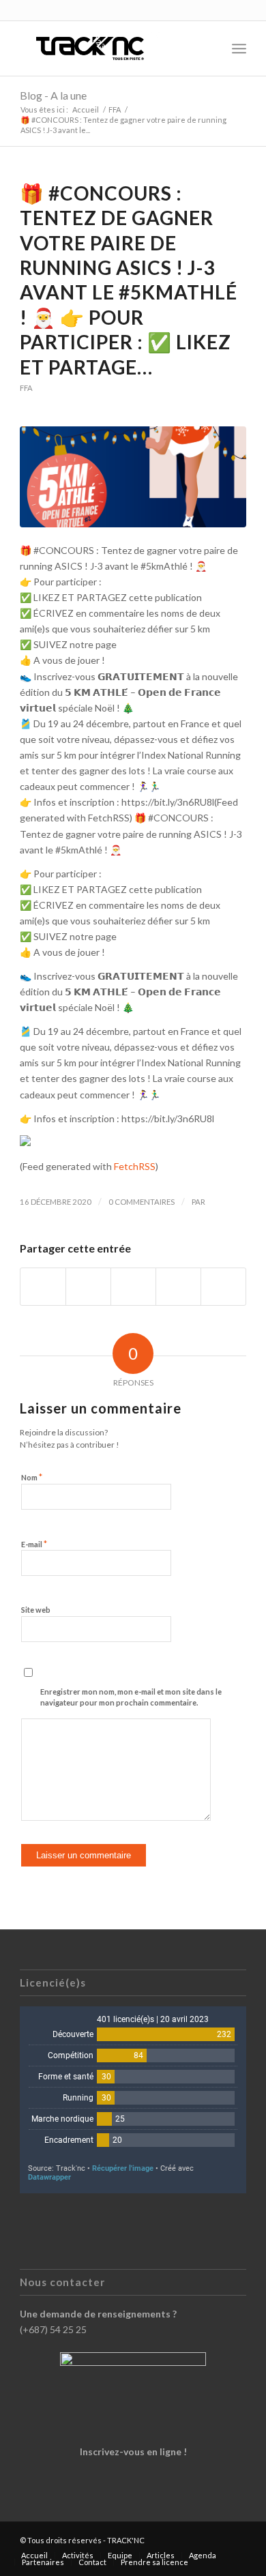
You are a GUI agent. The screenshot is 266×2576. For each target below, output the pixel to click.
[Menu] (239, 48)
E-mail (34, 1544)
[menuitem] (209, 48)
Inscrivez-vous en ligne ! (133, 2451)
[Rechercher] (209, 48)
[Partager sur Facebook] (43, 1287)
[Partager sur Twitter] (88, 1287)
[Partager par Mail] (223, 1287)
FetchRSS (135, 1166)
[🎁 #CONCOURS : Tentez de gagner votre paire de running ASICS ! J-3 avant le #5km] (133, 477)
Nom (32, 1477)
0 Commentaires (142, 1202)
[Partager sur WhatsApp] (133, 1287)
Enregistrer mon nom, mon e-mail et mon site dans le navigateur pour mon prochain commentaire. (131, 1697)
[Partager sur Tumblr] (178, 1287)
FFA (26, 388)
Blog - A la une (53, 95)
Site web (36, 1610)
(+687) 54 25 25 (53, 2329)
